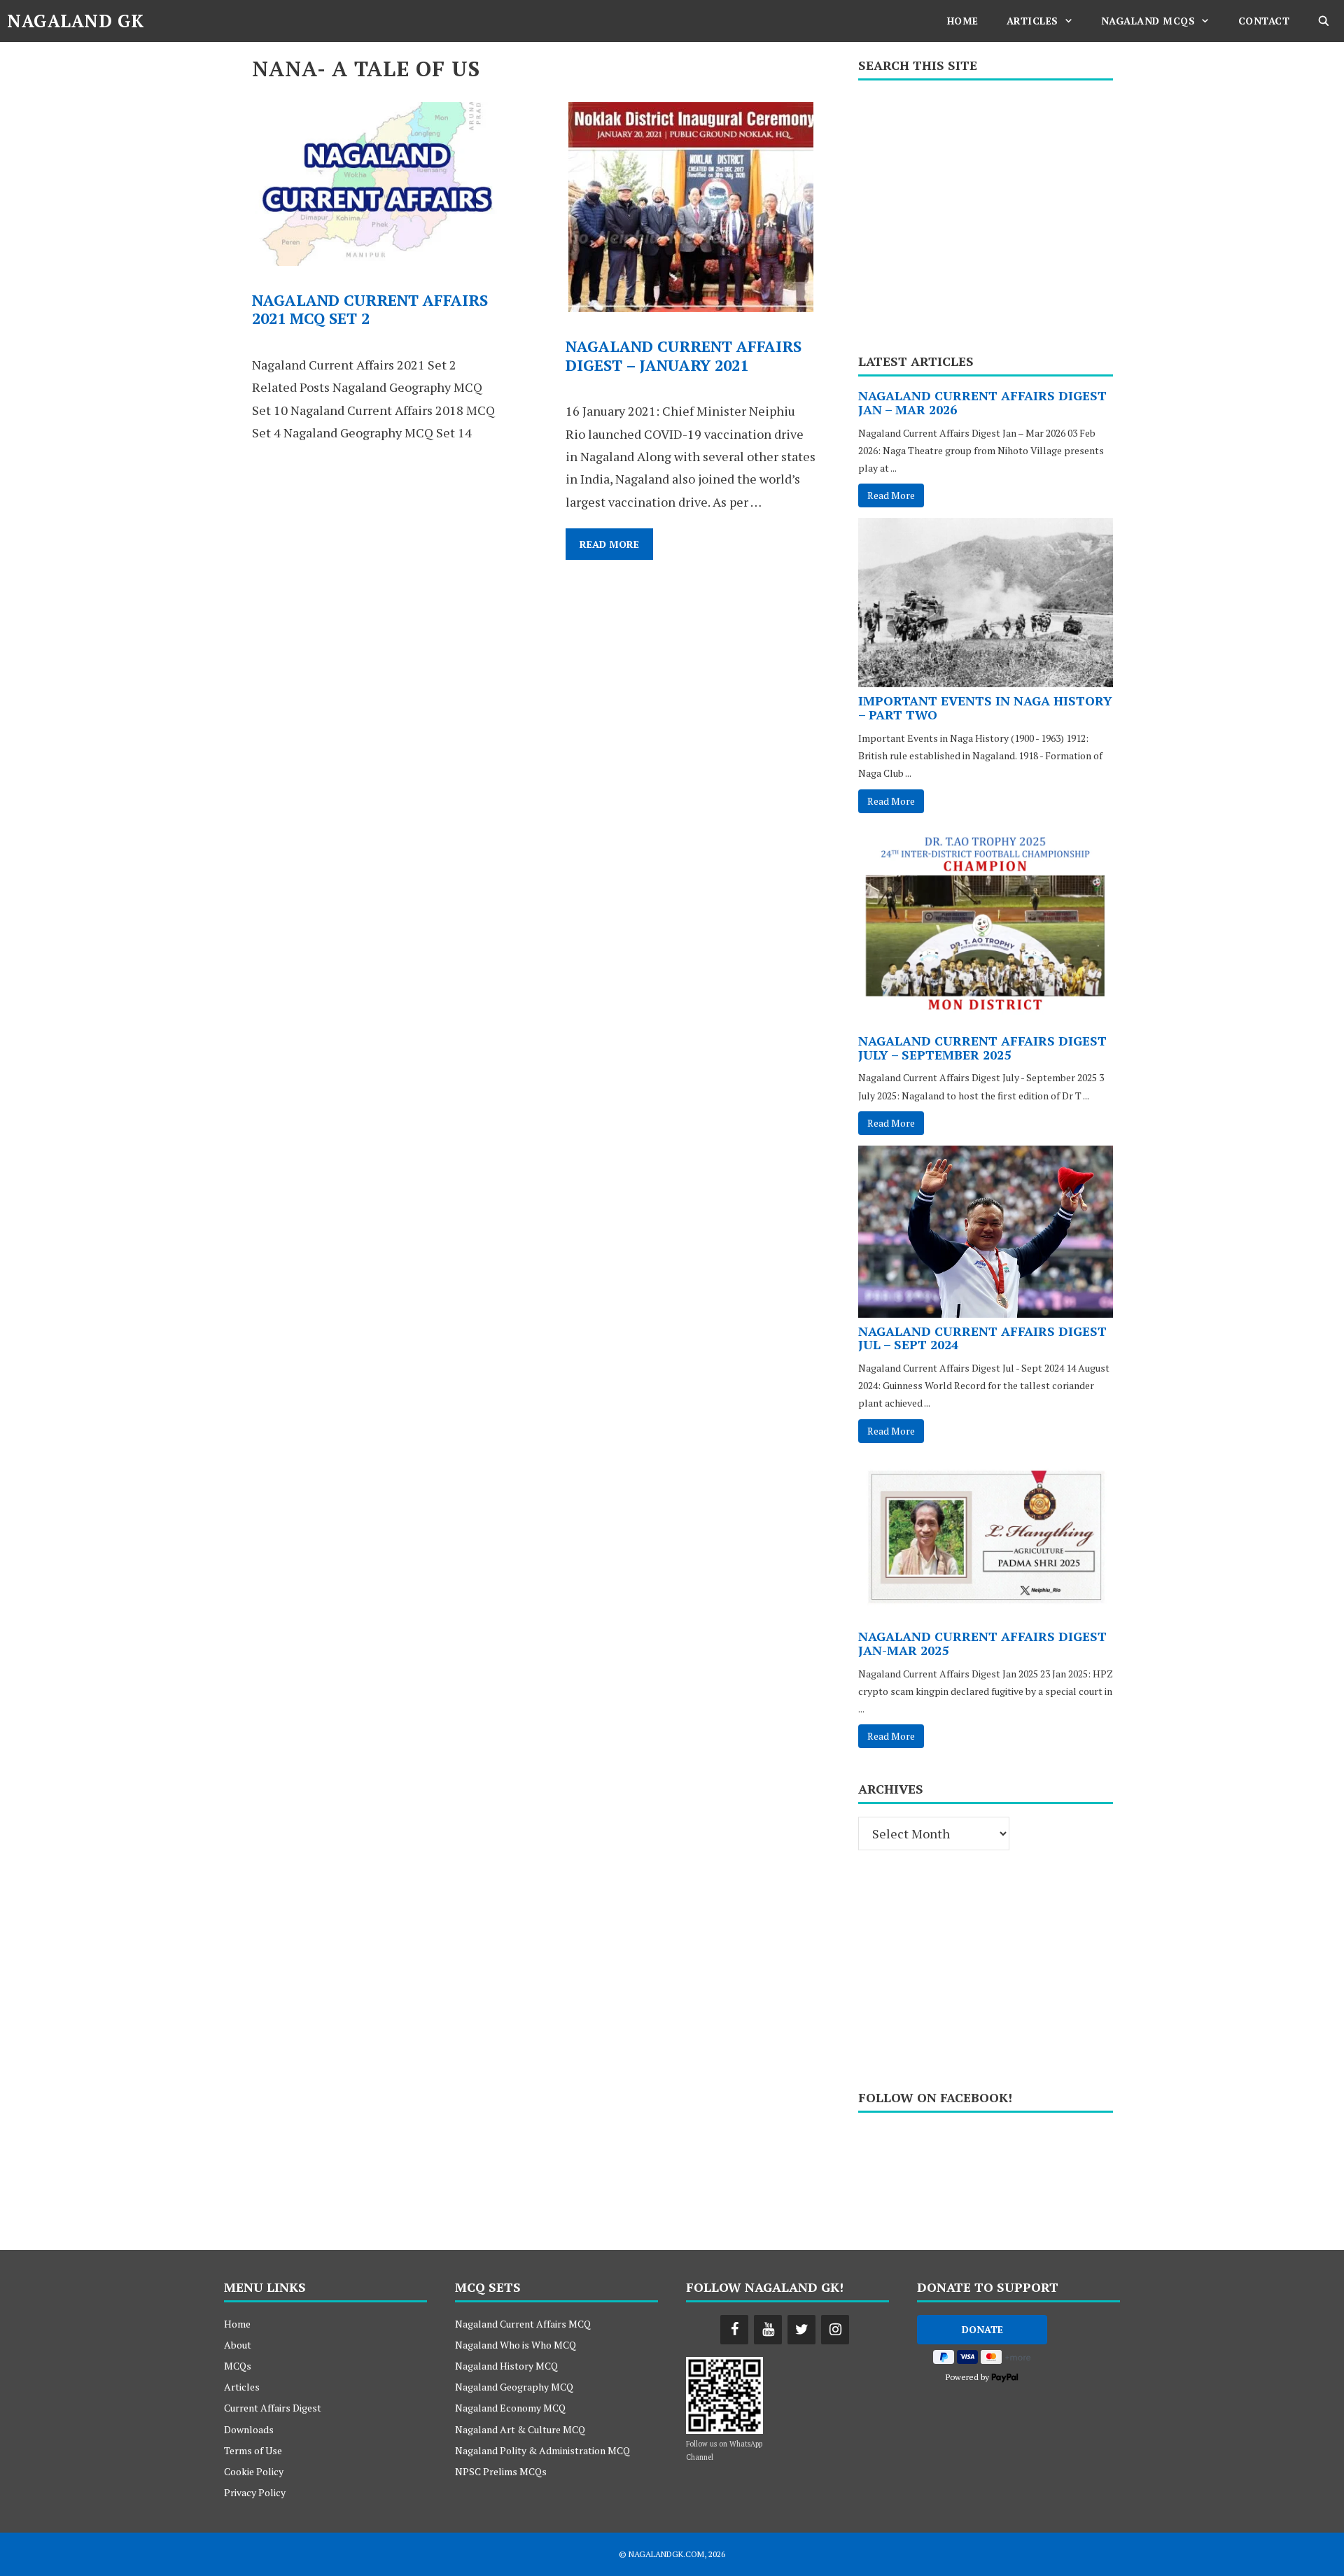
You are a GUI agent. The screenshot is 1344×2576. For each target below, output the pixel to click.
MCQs (238, 2366)
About (238, 2345)
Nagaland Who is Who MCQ (516, 2345)
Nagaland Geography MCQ (514, 2387)
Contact (1264, 21)
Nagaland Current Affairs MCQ (523, 2324)
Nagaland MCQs (1148, 21)
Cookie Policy (254, 2471)
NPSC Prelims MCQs (501, 2471)
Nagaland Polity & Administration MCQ (542, 2450)
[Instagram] (835, 2330)
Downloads (249, 2429)
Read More (616, 548)
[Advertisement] (986, 212)
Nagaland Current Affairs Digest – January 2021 (684, 355)
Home (963, 21)
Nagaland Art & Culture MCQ (520, 2429)
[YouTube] (768, 2330)
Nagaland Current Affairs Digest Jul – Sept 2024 (982, 1338)
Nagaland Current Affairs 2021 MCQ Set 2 (370, 309)
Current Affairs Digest (273, 2408)
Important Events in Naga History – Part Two (985, 708)
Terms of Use (253, 2450)
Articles (1032, 21)
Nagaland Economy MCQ (510, 2408)
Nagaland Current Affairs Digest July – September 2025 (982, 1048)
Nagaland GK (76, 21)
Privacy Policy (255, 2492)
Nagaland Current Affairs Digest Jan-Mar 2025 (982, 1643)
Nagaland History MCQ (506, 2366)
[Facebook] (734, 2330)
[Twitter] (801, 2330)
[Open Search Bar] (1324, 21)
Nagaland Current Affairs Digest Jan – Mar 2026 (982, 402)
